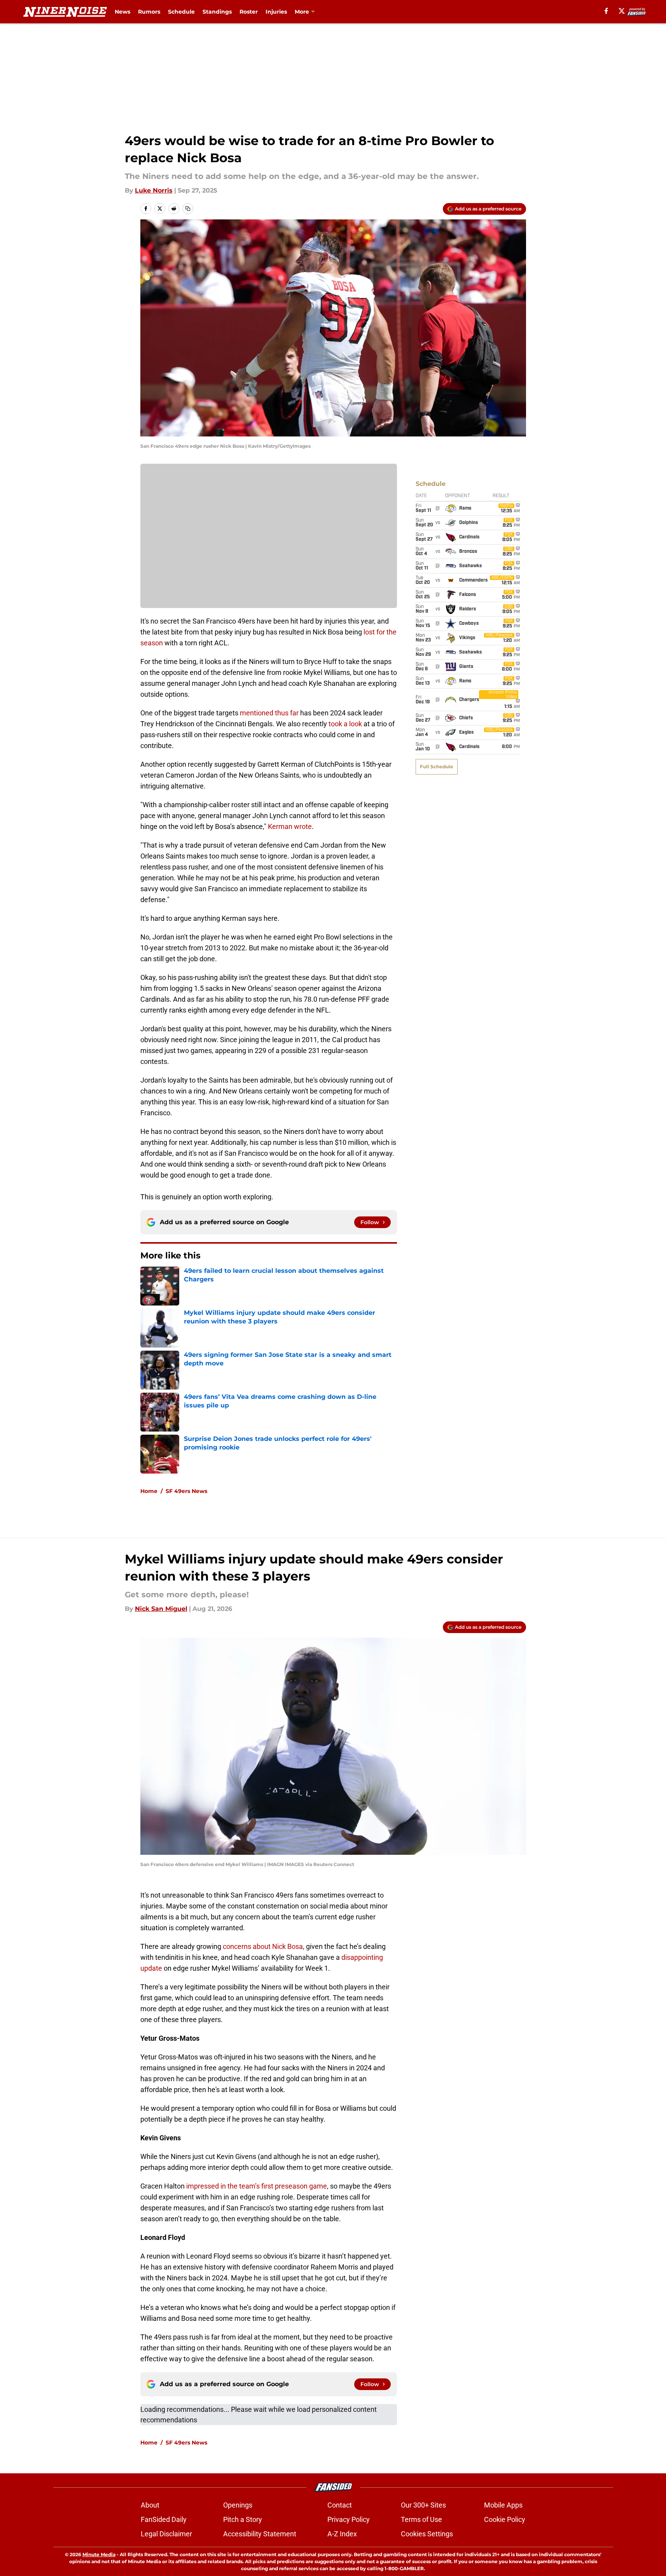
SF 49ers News (186, 1491)
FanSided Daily (164, 2519)
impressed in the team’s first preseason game (257, 2186)
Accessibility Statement (260, 2534)
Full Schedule (437, 767)
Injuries (276, 12)
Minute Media (99, 2554)
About (150, 2505)
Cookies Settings (427, 2534)
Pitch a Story (243, 2519)
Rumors (149, 12)
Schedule (181, 12)
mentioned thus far (269, 713)
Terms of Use (421, 2519)
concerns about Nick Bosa (263, 1946)
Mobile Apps (503, 2505)
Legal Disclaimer (166, 2534)
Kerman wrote (290, 826)
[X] (622, 11)
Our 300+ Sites (423, 2505)
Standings (217, 12)
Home (149, 1491)
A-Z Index (342, 2534)
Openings (238, 2505)
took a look (345, 724)
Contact (340, 2505)
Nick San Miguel (161, 1609)
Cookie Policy (505, 2519)
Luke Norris (154, 190)
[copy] (188, 209)
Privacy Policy (349, 2519)
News (122, 12)
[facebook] (606, 11)
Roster (249, 12)
